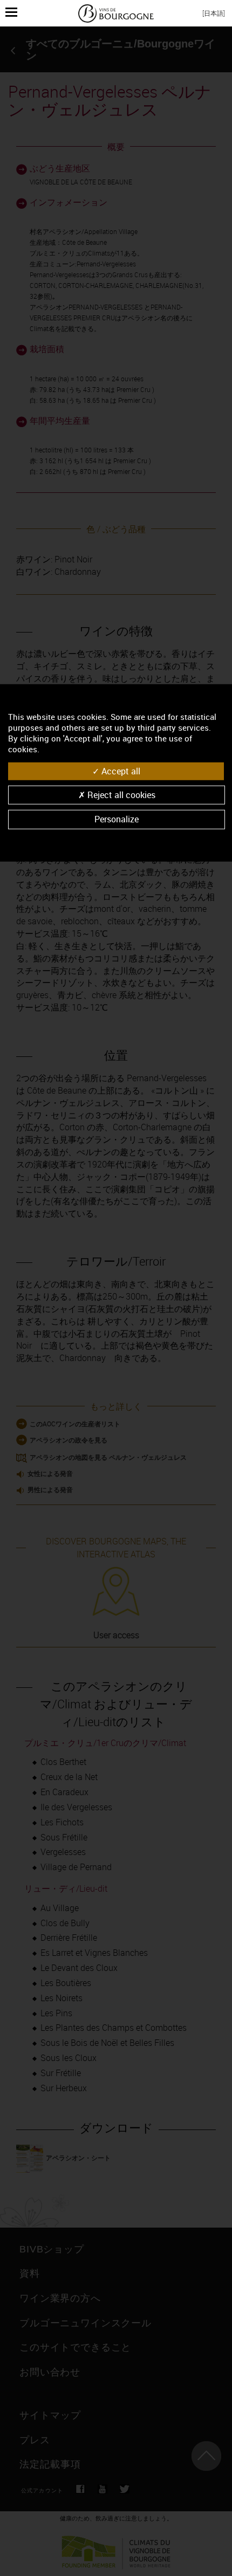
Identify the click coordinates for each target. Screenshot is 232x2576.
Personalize (117, 819)
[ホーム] (116, 13)
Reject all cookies (120, 795)
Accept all (120, 771)
